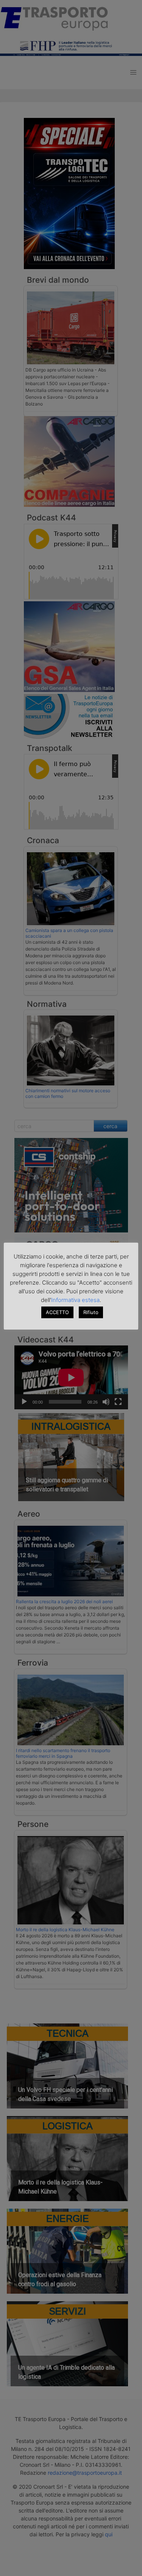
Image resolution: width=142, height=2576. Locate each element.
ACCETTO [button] (57, 1312)
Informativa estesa (75, 1300)
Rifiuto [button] (91, 1312)
